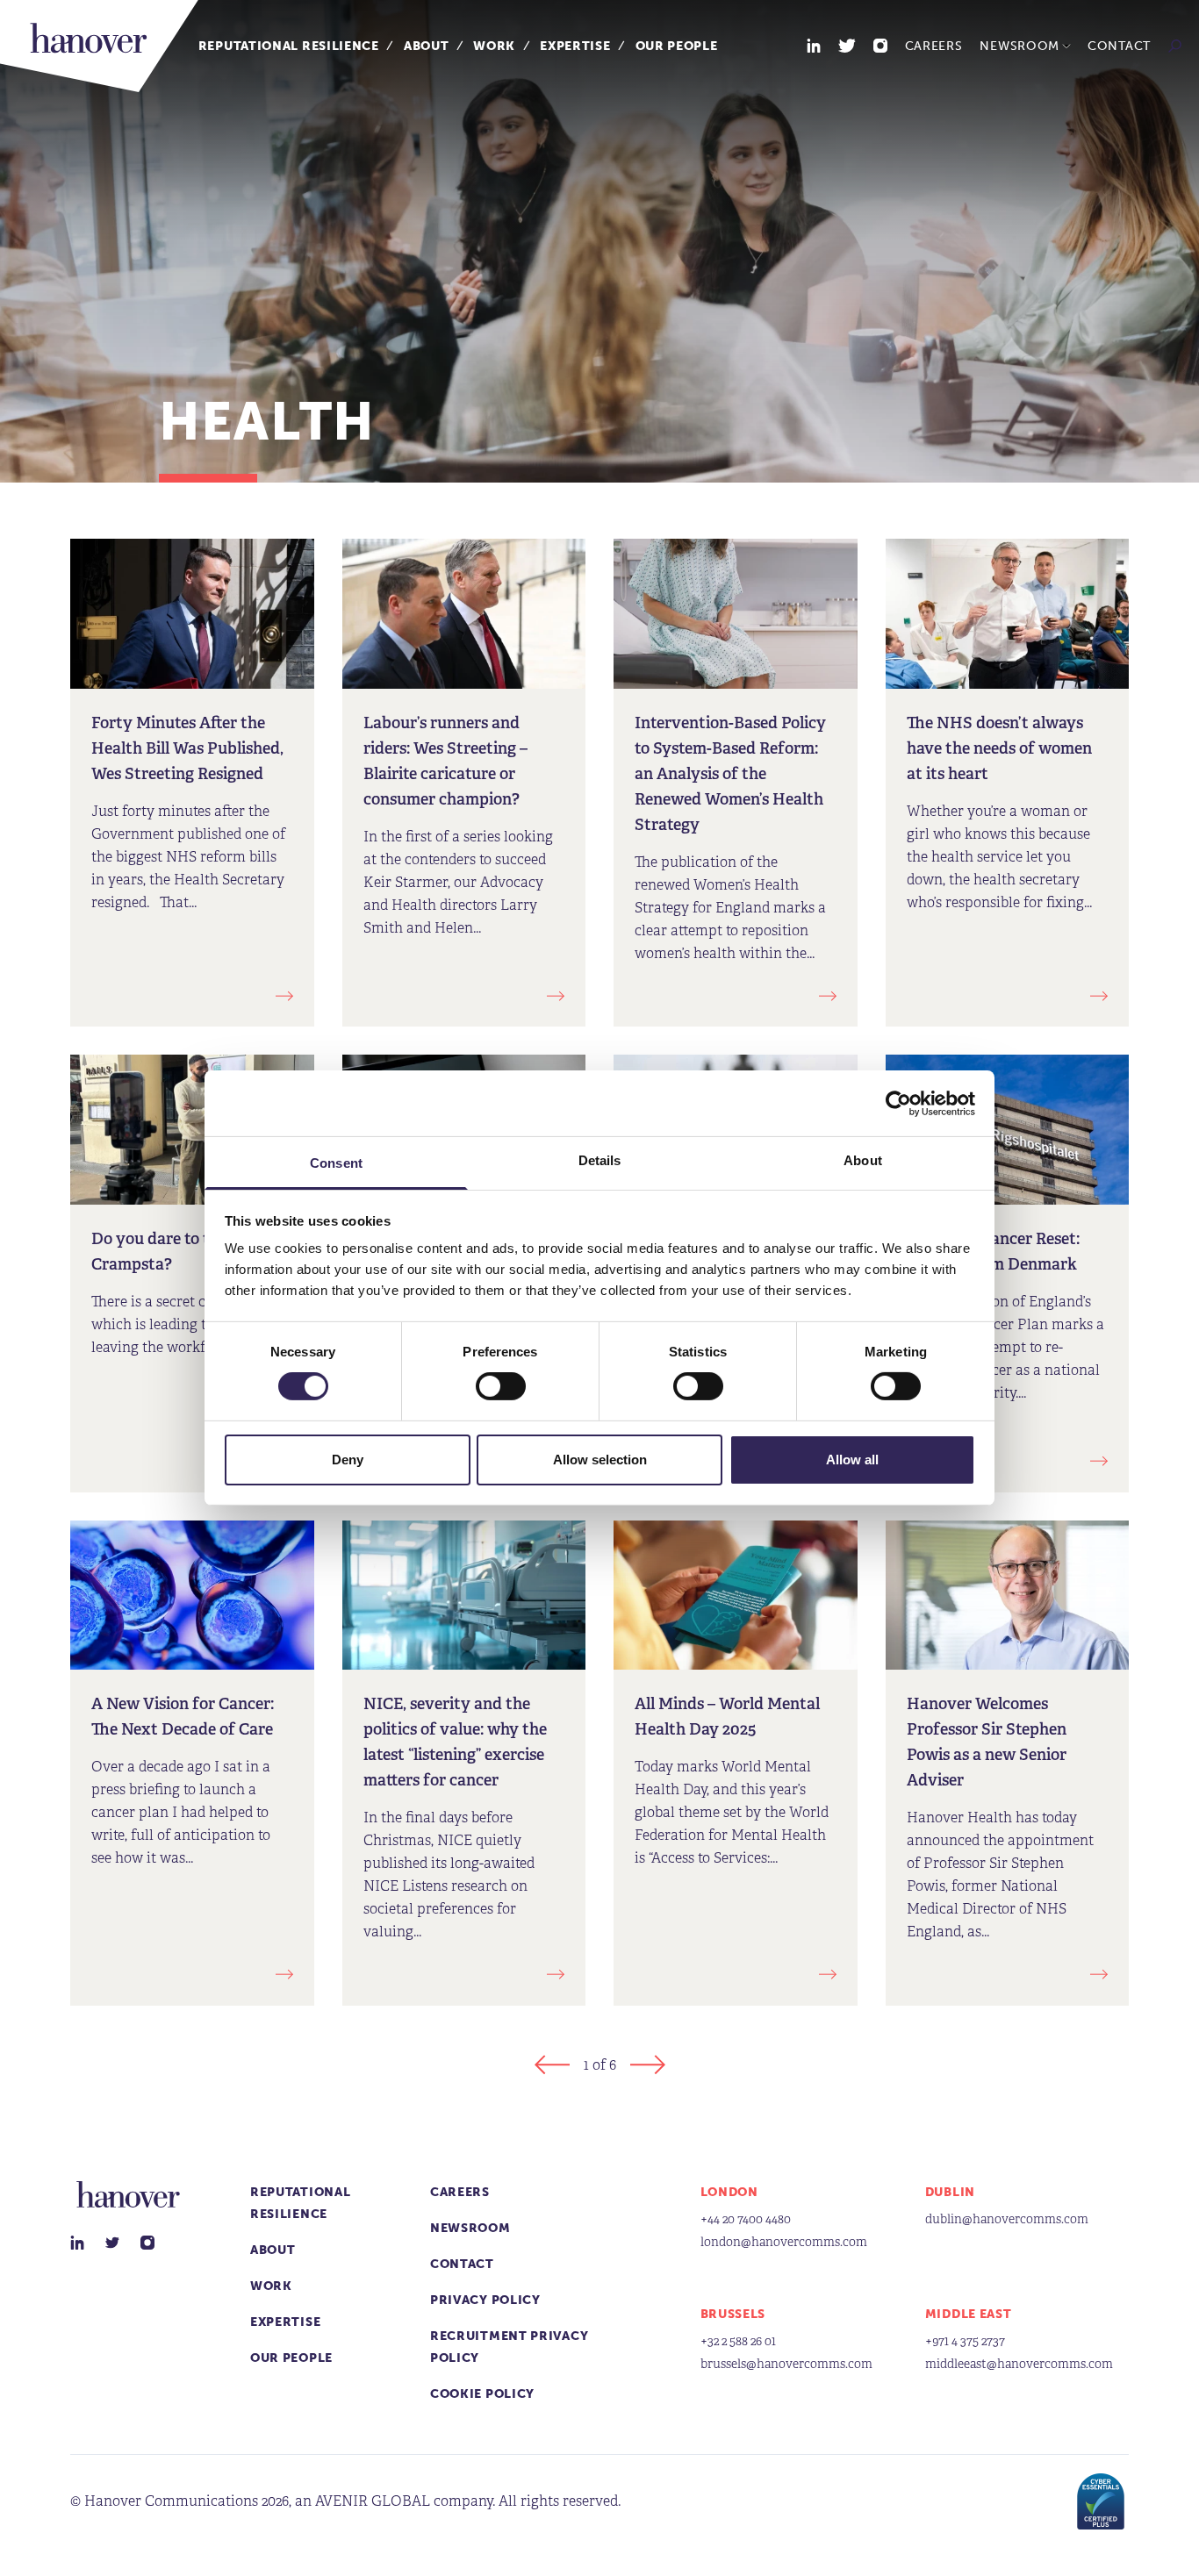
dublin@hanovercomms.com (1007, 2219)
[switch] (501, 1386)
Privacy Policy (485, 2300)
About (427, 46)
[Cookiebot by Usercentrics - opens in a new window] (898, 1103)
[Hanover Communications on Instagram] (880, 46)
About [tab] (863, 1160)
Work (494, 46)
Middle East (969, 2314)
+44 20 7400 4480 (746, 2219)
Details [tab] (600, 1160)
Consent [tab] (336, 1163)
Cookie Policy (482, 2394)
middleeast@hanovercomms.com (1019, 2364)
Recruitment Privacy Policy (509, 2347)
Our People (677, 46)
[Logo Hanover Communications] (99, 46)
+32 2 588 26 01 (738, 2341)
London (729, 2192)
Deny (348, 1460)
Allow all (852, 1460)
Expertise (575, 46)
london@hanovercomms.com (784, 2242)
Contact (1119, 46)
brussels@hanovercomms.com (786, 2364)
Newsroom (1020, 46)
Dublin (950, 2192)
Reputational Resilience (289, 46)
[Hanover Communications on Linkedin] (814, 46)
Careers (934, 46)
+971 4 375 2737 (965, 2341)
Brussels (733, 2314)
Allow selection (600, 1460)
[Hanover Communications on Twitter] (847, 46)
